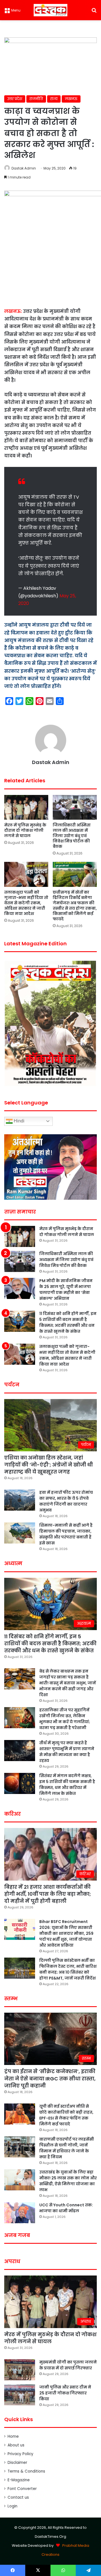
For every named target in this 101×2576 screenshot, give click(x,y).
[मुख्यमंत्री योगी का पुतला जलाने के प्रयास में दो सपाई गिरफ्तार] (20, 2370)
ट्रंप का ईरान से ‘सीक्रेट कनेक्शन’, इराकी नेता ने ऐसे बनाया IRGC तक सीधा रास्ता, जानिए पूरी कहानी (50, 2078)
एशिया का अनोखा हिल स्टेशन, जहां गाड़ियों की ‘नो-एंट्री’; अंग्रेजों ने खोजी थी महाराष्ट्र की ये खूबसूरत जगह (49, 1465)
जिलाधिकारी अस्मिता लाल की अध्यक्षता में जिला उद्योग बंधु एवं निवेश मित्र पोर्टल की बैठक (72, 836)
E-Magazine (19, 2480)
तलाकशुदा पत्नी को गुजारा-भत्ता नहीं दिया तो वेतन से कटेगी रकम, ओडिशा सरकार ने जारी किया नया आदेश (26, 903)
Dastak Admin (24, 168)
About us (16, 2445)
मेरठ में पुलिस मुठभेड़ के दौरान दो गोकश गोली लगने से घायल (25, 830)
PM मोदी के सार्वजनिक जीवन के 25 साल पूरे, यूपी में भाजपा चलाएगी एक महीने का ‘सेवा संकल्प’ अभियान (66, 1290)
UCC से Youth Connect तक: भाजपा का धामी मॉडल (66, 2208)
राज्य (54, 99)
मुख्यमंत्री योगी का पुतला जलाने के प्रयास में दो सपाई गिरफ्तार (68, 2365)
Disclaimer (17, 2463)
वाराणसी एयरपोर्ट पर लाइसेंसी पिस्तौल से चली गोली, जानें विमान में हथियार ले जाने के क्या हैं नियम (67, 2148)
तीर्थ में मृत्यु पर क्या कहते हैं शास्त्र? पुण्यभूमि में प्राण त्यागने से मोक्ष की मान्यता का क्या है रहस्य (67, 1752)
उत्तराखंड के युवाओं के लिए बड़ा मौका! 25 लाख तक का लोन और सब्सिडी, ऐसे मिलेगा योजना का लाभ (68, 2181)
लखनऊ (71, 99)
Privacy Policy (20, 2454)
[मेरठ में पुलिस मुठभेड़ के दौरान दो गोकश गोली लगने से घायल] (26, 807)
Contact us (18, 2497)
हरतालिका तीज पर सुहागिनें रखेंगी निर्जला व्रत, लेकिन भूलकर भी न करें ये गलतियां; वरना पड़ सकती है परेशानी (65, 1719)
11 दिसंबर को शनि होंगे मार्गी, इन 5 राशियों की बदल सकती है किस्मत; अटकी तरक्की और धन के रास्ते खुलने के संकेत (68, 1322)
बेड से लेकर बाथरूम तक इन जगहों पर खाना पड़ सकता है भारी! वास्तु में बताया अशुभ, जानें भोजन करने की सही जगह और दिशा (68, 1683)
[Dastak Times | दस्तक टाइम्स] (50, 10)
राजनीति (36, 99)
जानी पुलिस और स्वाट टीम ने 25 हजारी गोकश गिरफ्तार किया (65, 2393)
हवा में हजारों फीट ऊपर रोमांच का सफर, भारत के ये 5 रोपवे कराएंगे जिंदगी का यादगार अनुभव (66, 1501)
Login (12, 2506)
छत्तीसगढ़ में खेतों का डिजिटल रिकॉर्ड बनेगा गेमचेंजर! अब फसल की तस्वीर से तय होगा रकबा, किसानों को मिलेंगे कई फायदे (75, 906)
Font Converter (22, 2489)
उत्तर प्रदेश (15, 99)
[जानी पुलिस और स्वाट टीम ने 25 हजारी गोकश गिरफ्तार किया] (20, 2395)
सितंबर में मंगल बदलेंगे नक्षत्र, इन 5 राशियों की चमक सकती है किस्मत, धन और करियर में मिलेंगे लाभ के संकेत (67, 1785)
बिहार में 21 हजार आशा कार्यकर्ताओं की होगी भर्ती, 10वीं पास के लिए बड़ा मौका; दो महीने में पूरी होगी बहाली (48, 1894)
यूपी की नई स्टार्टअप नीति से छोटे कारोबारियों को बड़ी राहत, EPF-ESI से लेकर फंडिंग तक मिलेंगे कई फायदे (66, 2115)
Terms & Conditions (26, 2471)
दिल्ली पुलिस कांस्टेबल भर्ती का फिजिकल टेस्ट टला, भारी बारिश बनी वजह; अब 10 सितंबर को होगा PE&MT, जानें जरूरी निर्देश (68, 1969)
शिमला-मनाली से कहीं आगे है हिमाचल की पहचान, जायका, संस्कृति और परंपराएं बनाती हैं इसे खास (66, 1534)
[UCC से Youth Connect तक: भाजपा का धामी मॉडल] (20, 2213)
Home (13, 2436)
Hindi (19, 1121)
